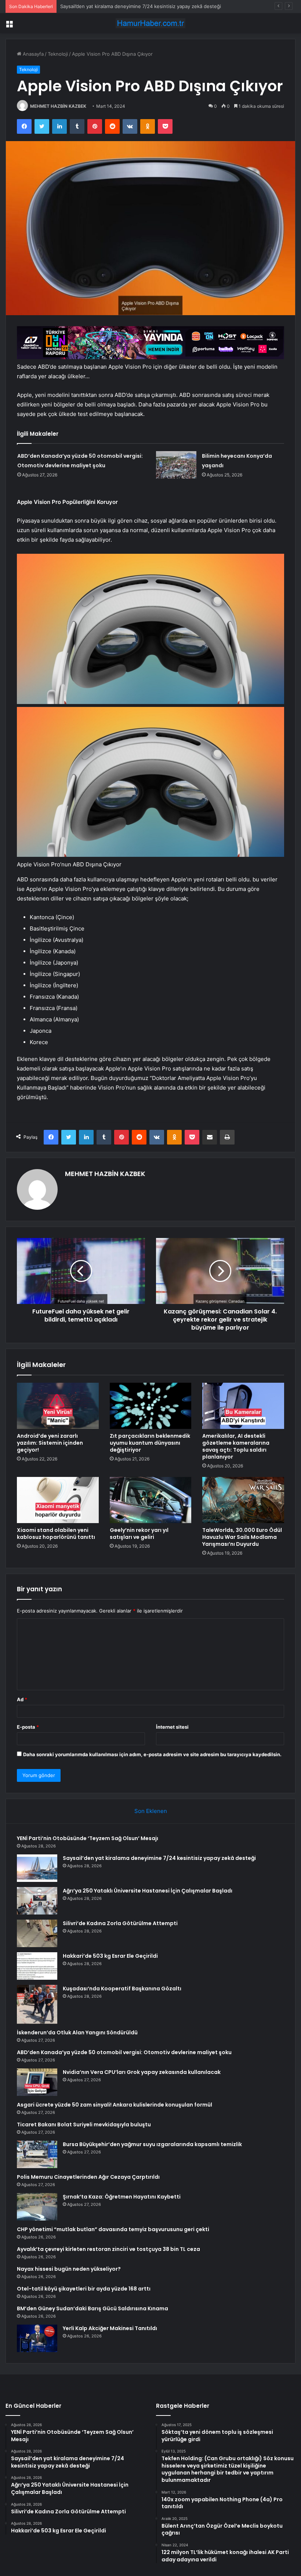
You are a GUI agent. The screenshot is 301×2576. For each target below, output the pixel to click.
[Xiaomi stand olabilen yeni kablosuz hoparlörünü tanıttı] (58, 1500)
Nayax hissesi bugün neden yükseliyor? (69, 2269)
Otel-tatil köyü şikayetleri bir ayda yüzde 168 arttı (84, 2289)
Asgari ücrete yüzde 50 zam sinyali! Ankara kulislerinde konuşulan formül (115, 2105)
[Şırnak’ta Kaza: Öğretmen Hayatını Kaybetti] (37, 2207)
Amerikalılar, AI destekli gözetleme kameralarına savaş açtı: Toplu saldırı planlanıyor (236, 1446)
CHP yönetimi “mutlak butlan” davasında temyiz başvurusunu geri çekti (113, 2229)
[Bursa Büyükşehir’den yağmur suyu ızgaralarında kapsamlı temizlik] (37, 2154)
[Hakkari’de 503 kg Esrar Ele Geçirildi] (37, 1966)
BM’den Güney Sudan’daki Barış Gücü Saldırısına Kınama (93, 2308)
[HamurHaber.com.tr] (150, 23)
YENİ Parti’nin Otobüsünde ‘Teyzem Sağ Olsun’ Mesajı (88, 1838)
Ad (22, 1699)
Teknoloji (58, 54)
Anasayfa (32, 54)
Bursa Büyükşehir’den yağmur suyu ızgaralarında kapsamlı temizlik (152, 2144)
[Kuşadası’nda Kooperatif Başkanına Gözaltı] (37, 2004)
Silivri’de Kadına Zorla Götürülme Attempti (120, 1923)
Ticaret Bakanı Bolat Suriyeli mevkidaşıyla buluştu (84, 2124)
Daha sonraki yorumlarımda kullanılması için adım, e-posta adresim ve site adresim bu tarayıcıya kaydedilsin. (152, 1754)
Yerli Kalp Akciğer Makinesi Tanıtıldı (110, 2328)
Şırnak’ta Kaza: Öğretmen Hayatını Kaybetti (122, 2197)
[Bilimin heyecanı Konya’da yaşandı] (176, 465)
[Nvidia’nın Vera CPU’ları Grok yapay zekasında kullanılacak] (37, 2082)
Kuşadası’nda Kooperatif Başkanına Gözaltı (122, 1989)
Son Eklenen (151, 1811)
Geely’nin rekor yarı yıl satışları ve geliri (139, 1534)
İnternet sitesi (172, 1727)
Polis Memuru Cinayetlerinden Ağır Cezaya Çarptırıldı (88, 2177)
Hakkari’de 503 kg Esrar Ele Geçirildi (110, 1956)
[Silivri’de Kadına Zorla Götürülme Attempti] (37, 1933)
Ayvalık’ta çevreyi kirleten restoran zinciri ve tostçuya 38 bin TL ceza (108, 2249)
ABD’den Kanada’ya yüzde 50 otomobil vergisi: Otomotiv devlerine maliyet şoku (124, 2052)
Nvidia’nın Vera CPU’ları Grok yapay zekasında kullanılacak (142, 2072)
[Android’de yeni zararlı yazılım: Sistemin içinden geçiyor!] (58, 1406)
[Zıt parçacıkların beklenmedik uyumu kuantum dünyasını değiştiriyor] (151, 1406)
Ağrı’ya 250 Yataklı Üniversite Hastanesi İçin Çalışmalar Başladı (131, 6)
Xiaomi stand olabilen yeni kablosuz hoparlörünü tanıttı (56, 1534)
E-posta (28, 1727)
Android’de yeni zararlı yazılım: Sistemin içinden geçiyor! (50, 1443)
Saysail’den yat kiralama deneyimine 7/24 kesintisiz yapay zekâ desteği (159, 1858)
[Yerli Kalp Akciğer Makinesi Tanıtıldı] (37, 2338)
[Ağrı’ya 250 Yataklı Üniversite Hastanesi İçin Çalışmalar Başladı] (37, 1901)
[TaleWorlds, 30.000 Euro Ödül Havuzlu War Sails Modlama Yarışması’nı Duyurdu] (243, 1500)
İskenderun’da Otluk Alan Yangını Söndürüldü (77, 2033)
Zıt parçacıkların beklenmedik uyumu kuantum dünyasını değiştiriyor (150, 1443)
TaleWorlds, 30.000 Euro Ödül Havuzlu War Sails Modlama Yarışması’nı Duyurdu (242, 1537)
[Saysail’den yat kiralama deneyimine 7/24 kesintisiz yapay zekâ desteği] (37, 1868)
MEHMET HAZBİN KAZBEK (58, 106)
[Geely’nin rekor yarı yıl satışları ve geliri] (151, 1500)
